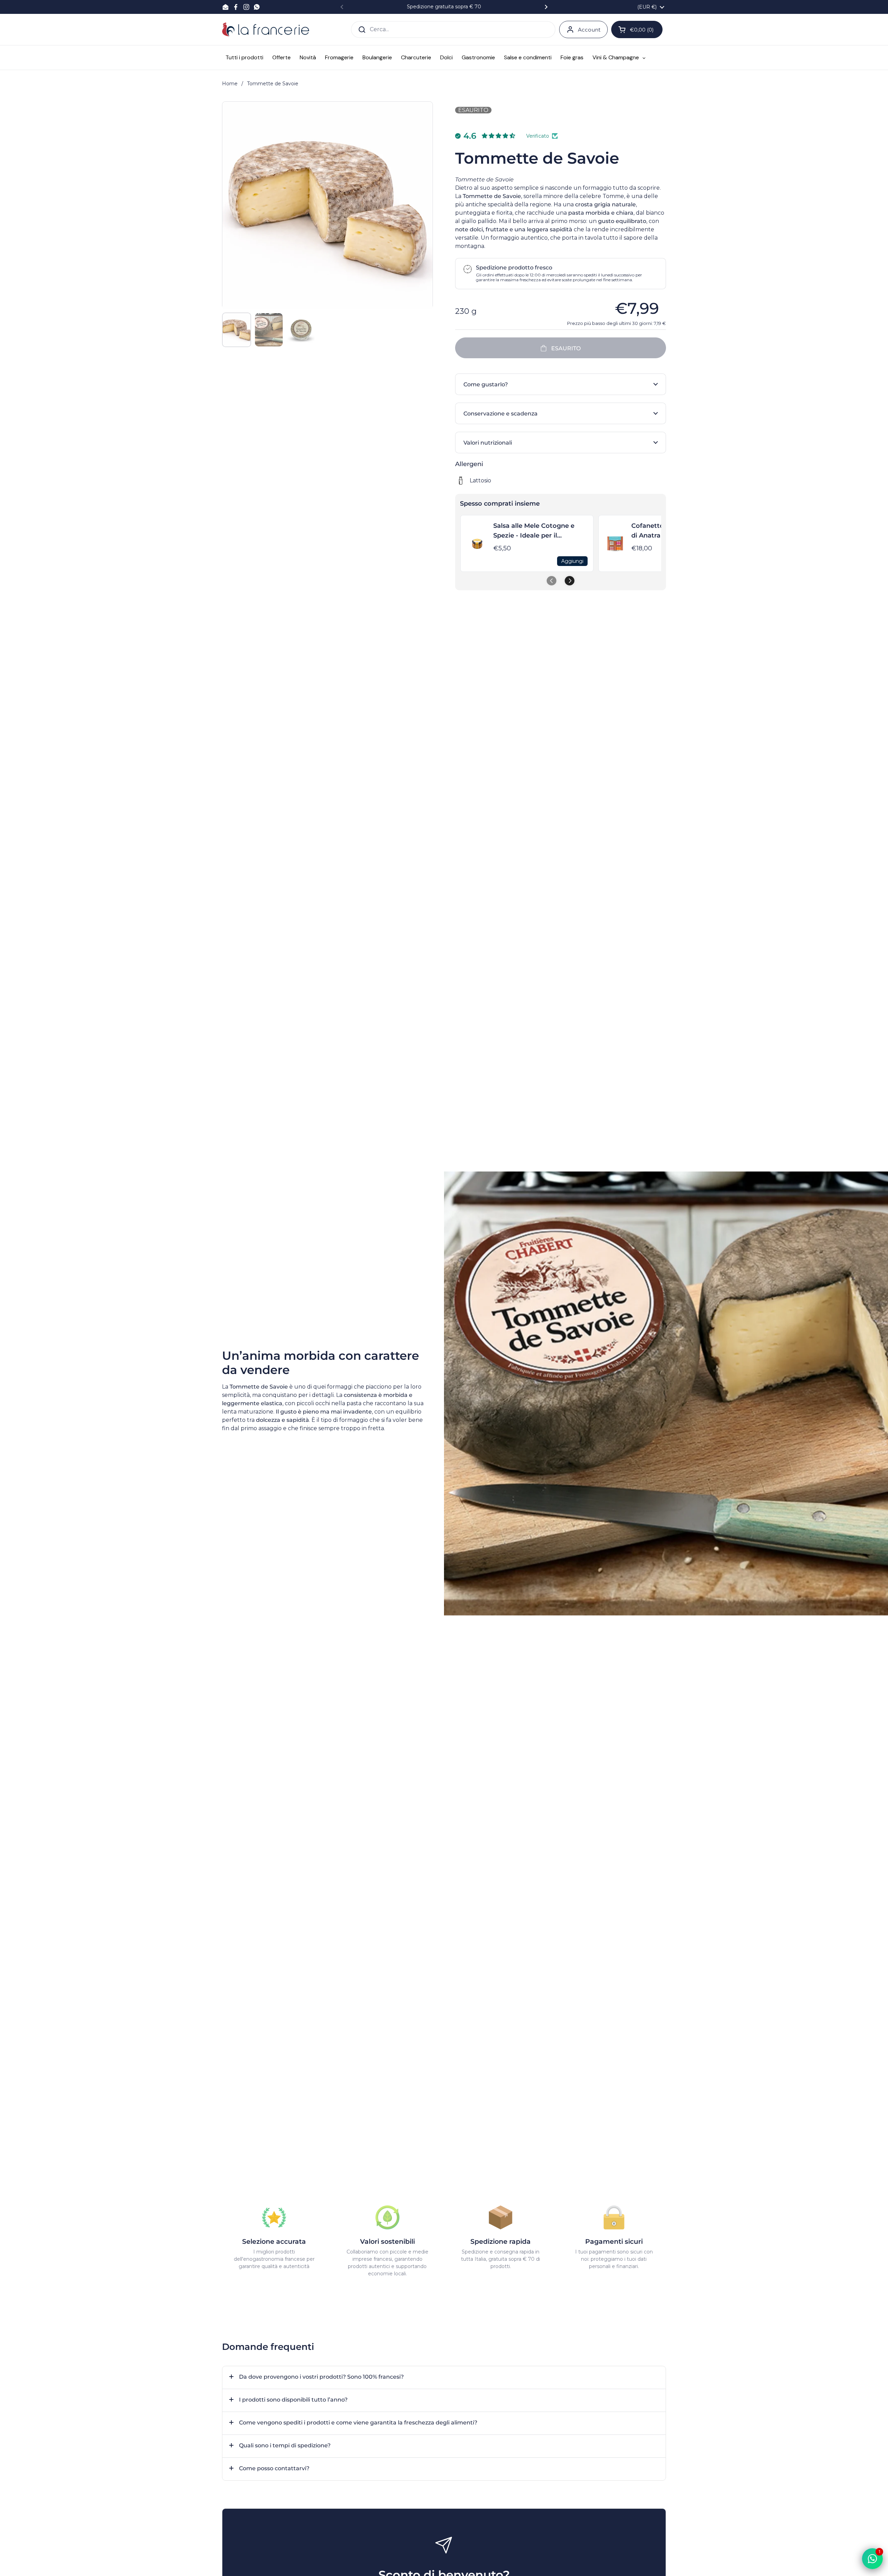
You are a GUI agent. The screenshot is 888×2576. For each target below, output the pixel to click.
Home (230, 84)
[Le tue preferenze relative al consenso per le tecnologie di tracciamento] (12, 2564)
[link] (477, 543)
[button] (561, 384)
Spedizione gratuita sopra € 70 (444, 7)
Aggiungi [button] (572, 561)
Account (589, 30)
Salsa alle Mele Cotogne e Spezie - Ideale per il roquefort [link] (534, 531)
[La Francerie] (266, 29)
